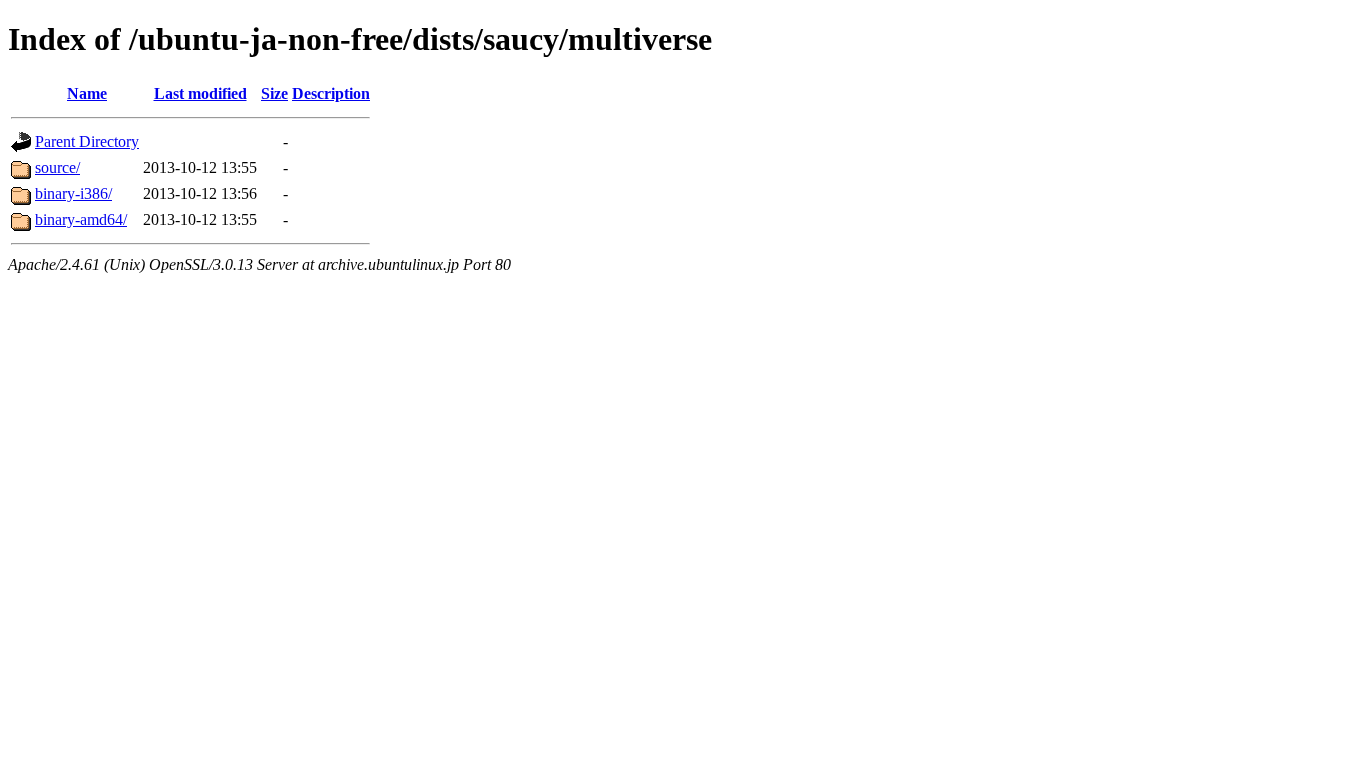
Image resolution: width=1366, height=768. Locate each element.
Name (87, 93)
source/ (57, 167)
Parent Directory (87, 141)
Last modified (200, 93)
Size (274, 93)
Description (331, 93)
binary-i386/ (73, 193)
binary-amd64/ (81, 219)
